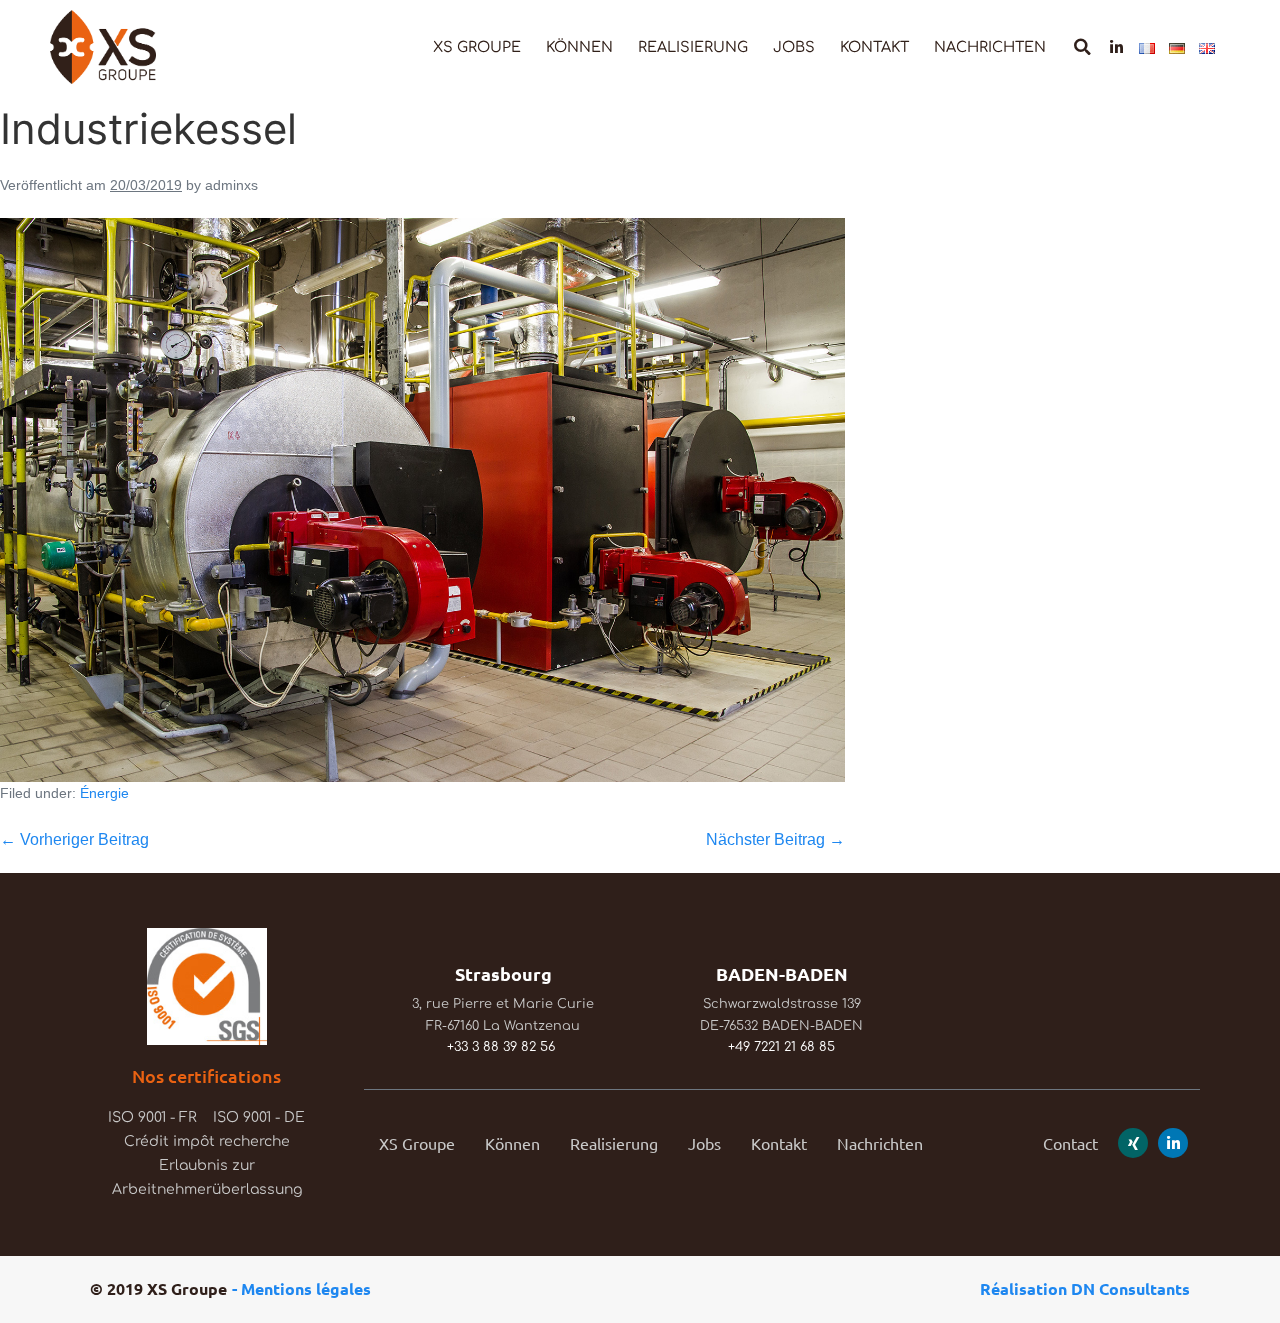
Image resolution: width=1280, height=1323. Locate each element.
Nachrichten (990, 47)
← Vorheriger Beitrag (74, 839)
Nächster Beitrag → (775, 839)
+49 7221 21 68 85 (781, 1047)
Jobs (794, 47)
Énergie (104, 793)
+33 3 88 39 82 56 (501, 1047)
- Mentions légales (301, 1288)
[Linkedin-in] (1116, 47)
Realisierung (693, 47)
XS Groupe (477, 47)
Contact (1070, 1143)
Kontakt (874, 47)
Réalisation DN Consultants (1085, 1288)
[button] (1082, 47)
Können (579, 47)
